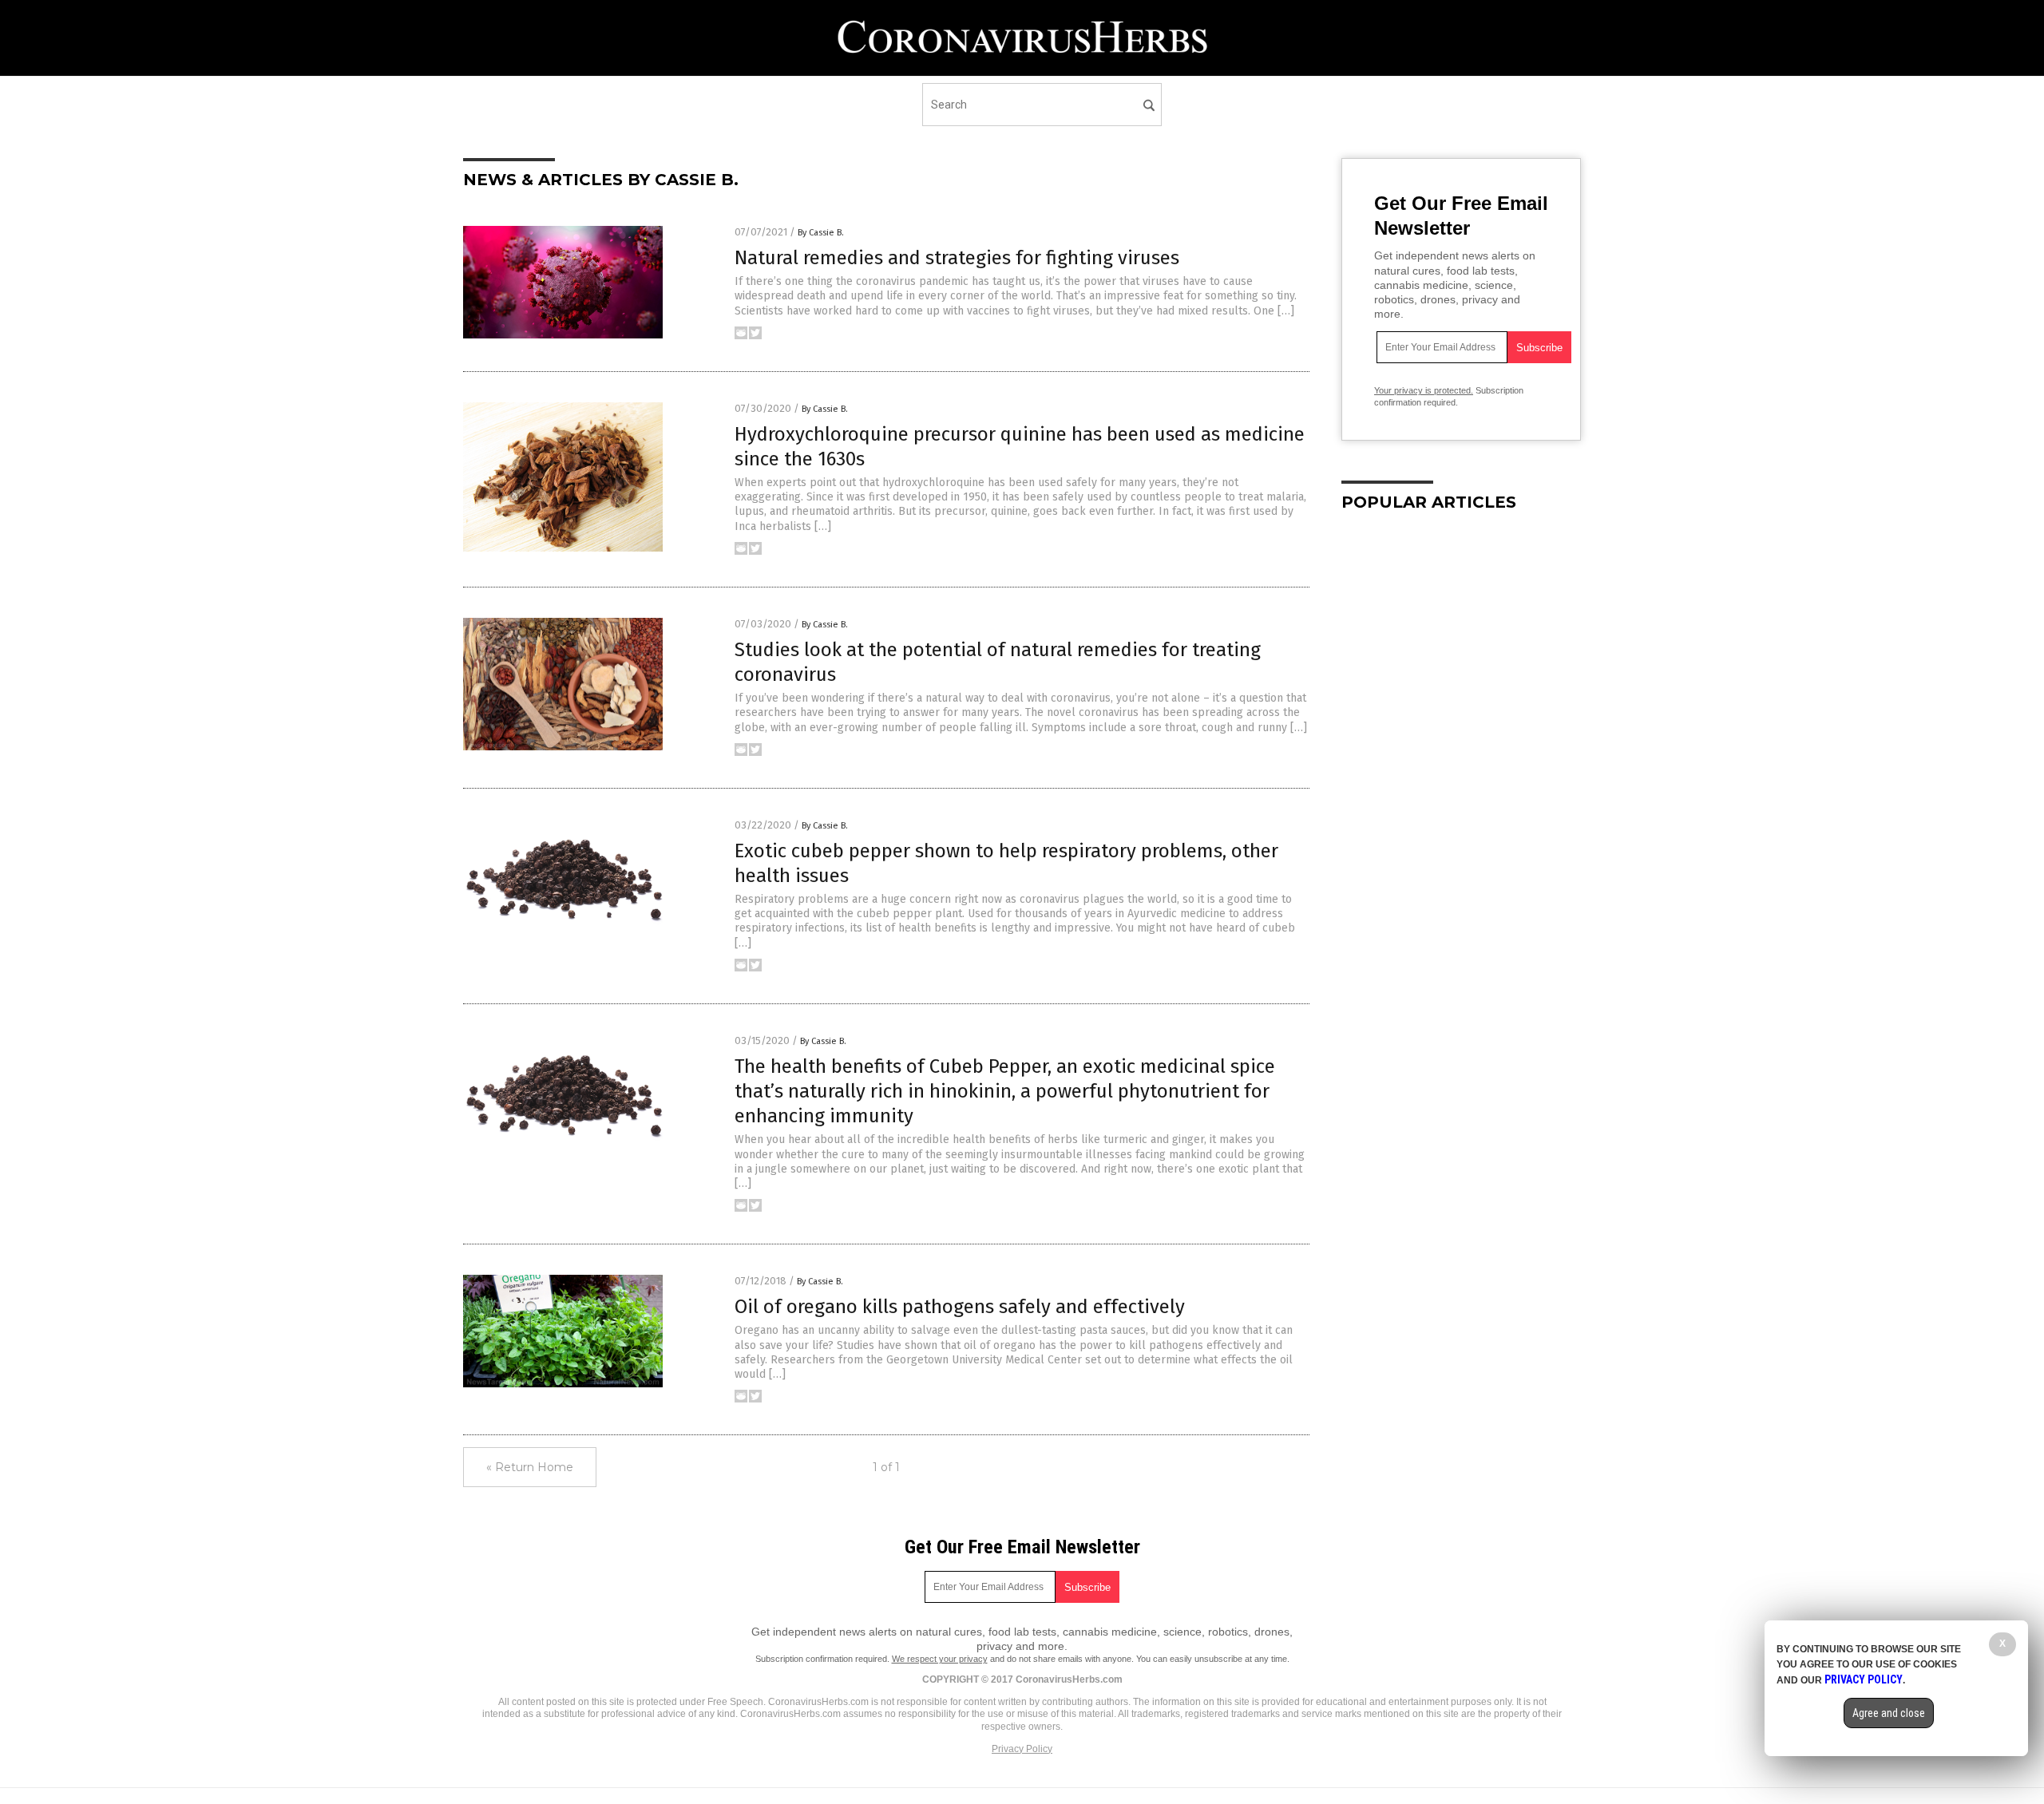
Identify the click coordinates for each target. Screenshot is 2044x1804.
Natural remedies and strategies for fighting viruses (957, 258)
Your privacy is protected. (1424, 390)
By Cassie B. (821, 233)
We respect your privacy (940, 1659)
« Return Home (530, 1467)
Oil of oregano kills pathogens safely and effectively (960, 1307)
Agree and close (1889, 1713)
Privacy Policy (1022, 1749)
